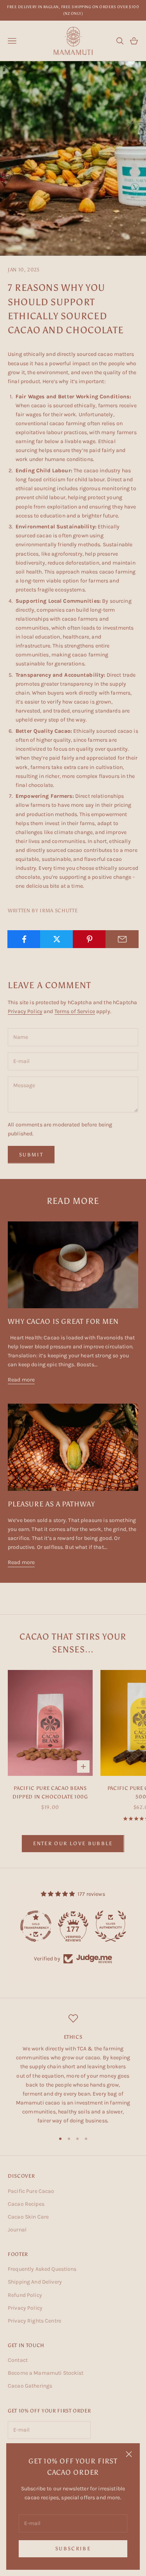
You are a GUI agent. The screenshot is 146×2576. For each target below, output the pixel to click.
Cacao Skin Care (28, 2217)
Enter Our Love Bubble (73, 1843)
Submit (31, 1155)
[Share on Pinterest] (89, 939)
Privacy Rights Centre (34, 2321)
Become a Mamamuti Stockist (46, 2373)
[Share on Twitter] (57, 939)
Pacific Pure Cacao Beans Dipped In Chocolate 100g (50, 1792)
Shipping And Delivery (35, 2282)
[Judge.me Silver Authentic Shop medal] (111, 1926)
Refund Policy (25, 2295)
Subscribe (73, 2549)
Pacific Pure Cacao (31, 2191)
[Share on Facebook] (24, 939)
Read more (21, 1380)
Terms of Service (75, 1011)
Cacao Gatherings (30, 2386)
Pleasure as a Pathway (51, 1504)
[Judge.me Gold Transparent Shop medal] (36, 1926)
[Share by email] (122, 939)
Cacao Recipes (26, 2204)
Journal (17, 2230)
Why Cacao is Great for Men (63, 1321)
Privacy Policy (25, 1011)
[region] (73, 2069)
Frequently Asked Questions (42, 2269)
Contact (18, 2360)
